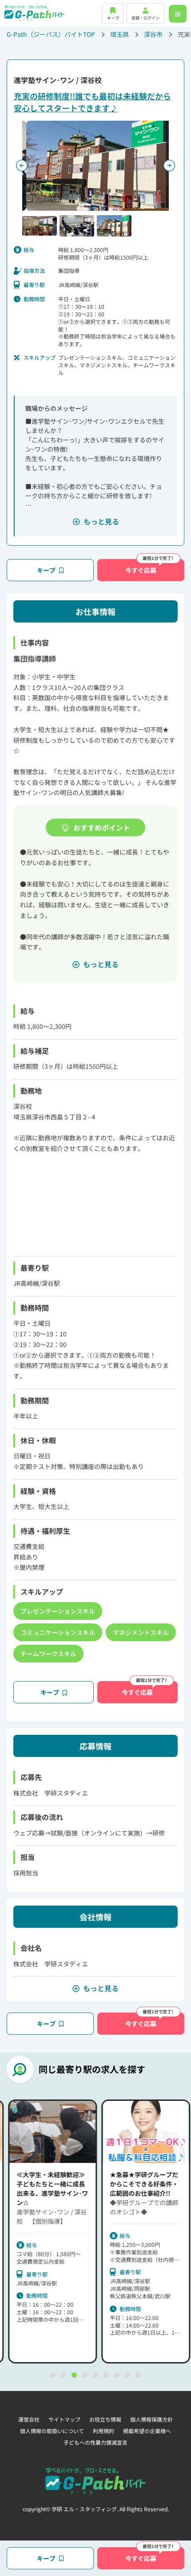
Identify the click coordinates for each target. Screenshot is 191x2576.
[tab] (53, 2375)
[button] (40, 226)
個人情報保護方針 (151, 2419)
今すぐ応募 (141, 570)
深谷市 (153, 34)
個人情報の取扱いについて (52, 2431)
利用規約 (103, 2431)
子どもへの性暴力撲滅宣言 (95, 2442)
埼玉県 (119, 34)
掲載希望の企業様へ (147, 2431)
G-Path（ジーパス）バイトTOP (51, 34)
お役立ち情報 (105, 2419)
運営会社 (29, 2419)
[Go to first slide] (169, 165)
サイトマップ (64, 2419)
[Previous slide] (22, 165)
